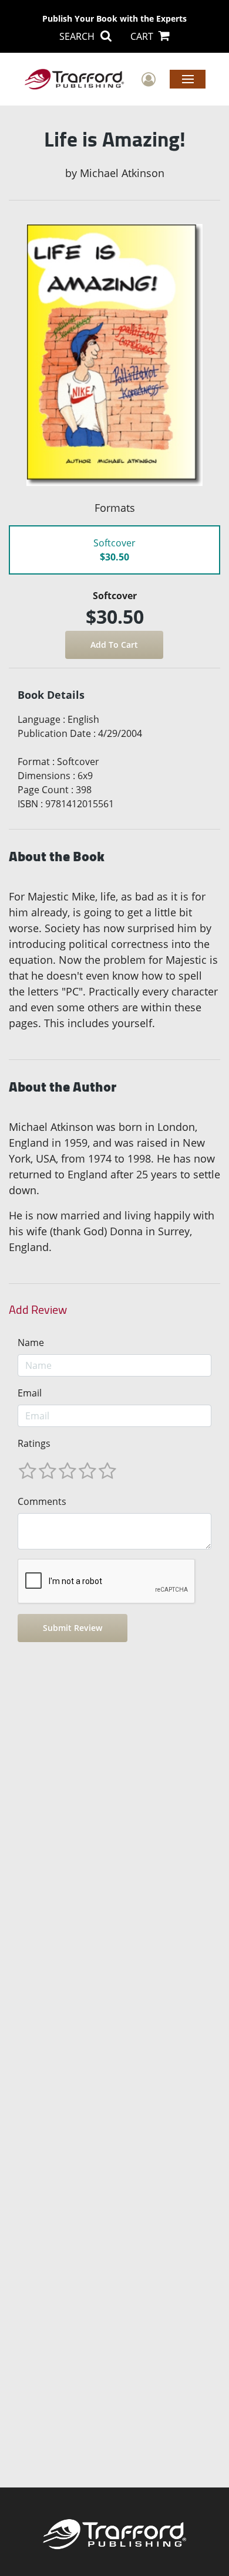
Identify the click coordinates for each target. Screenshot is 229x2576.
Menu (188, 79)
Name (31, 1343)
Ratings (34, 1443)
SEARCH (78, 36)
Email (30, 1393)
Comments (42, 1501)
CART (143, 36)
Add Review (38, 1310)
